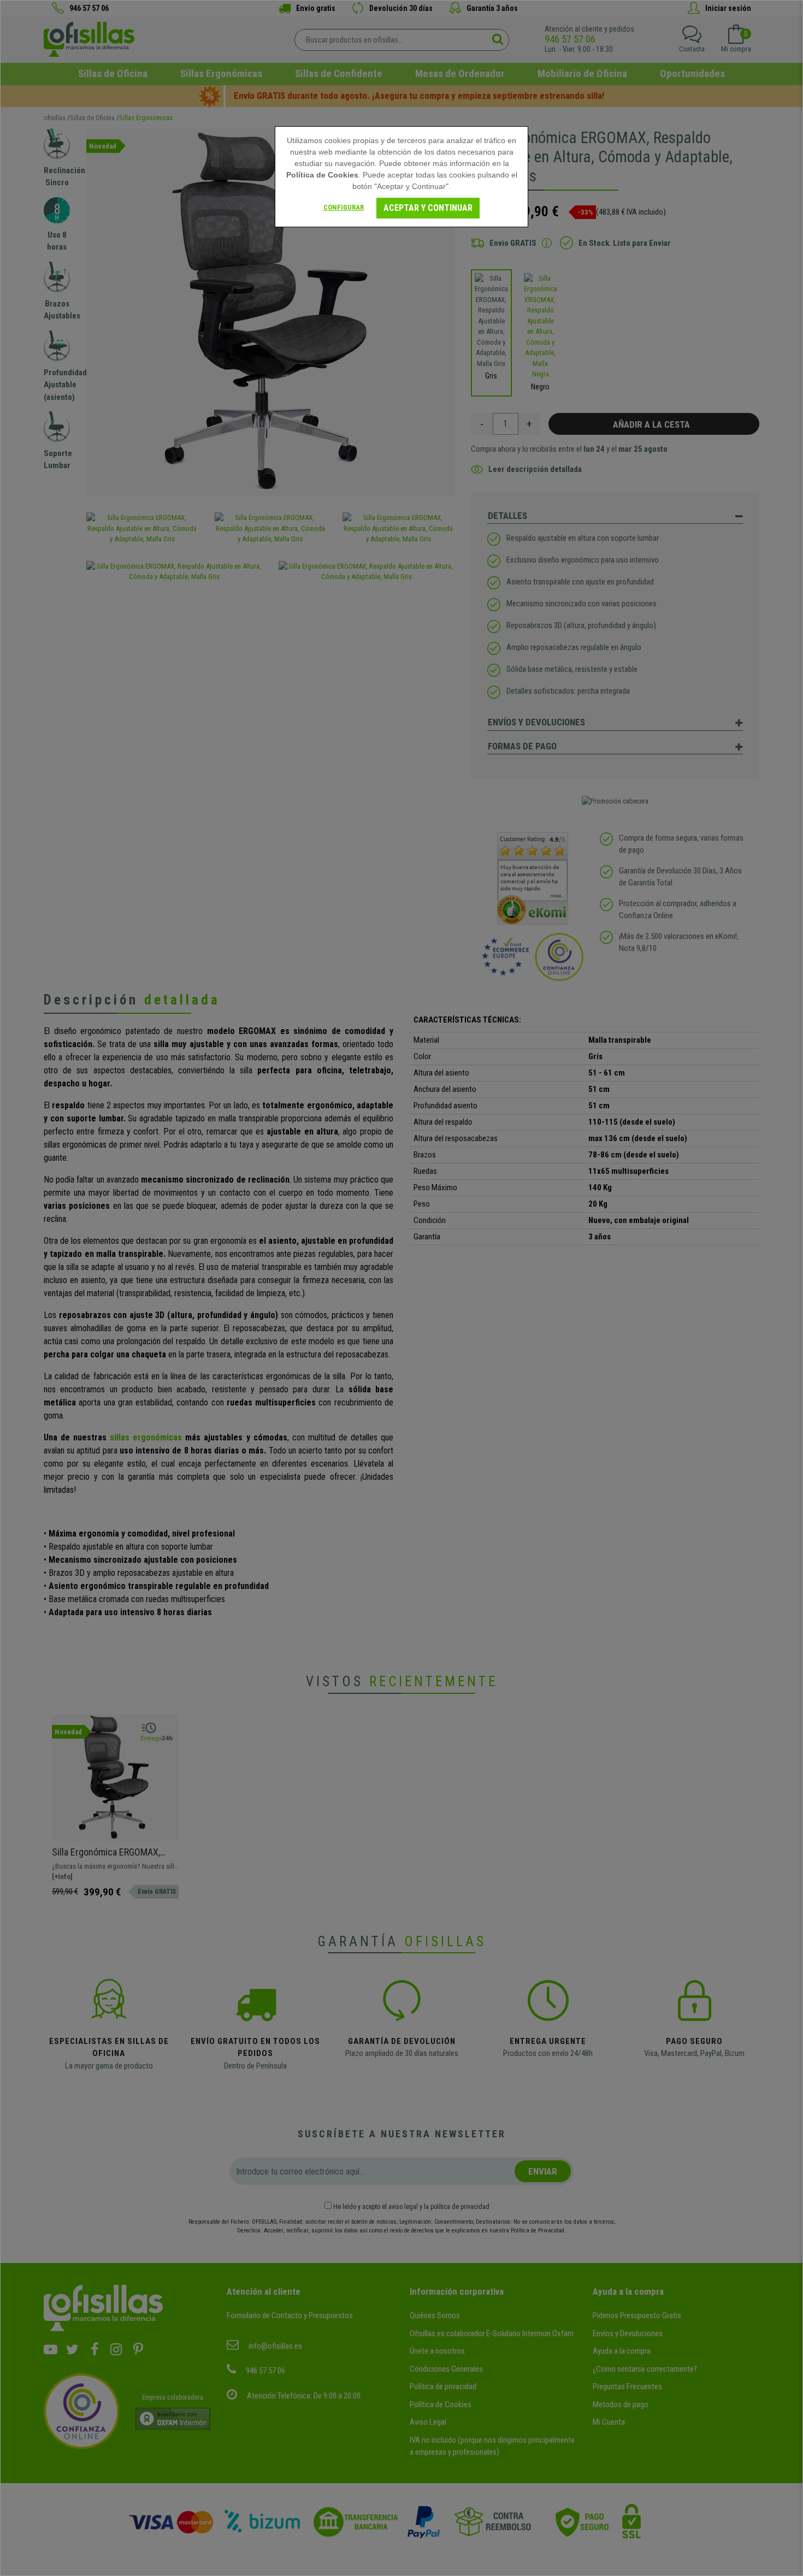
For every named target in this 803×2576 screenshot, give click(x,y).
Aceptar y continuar (428, 208)
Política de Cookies (322, 175)
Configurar (344, 207)
